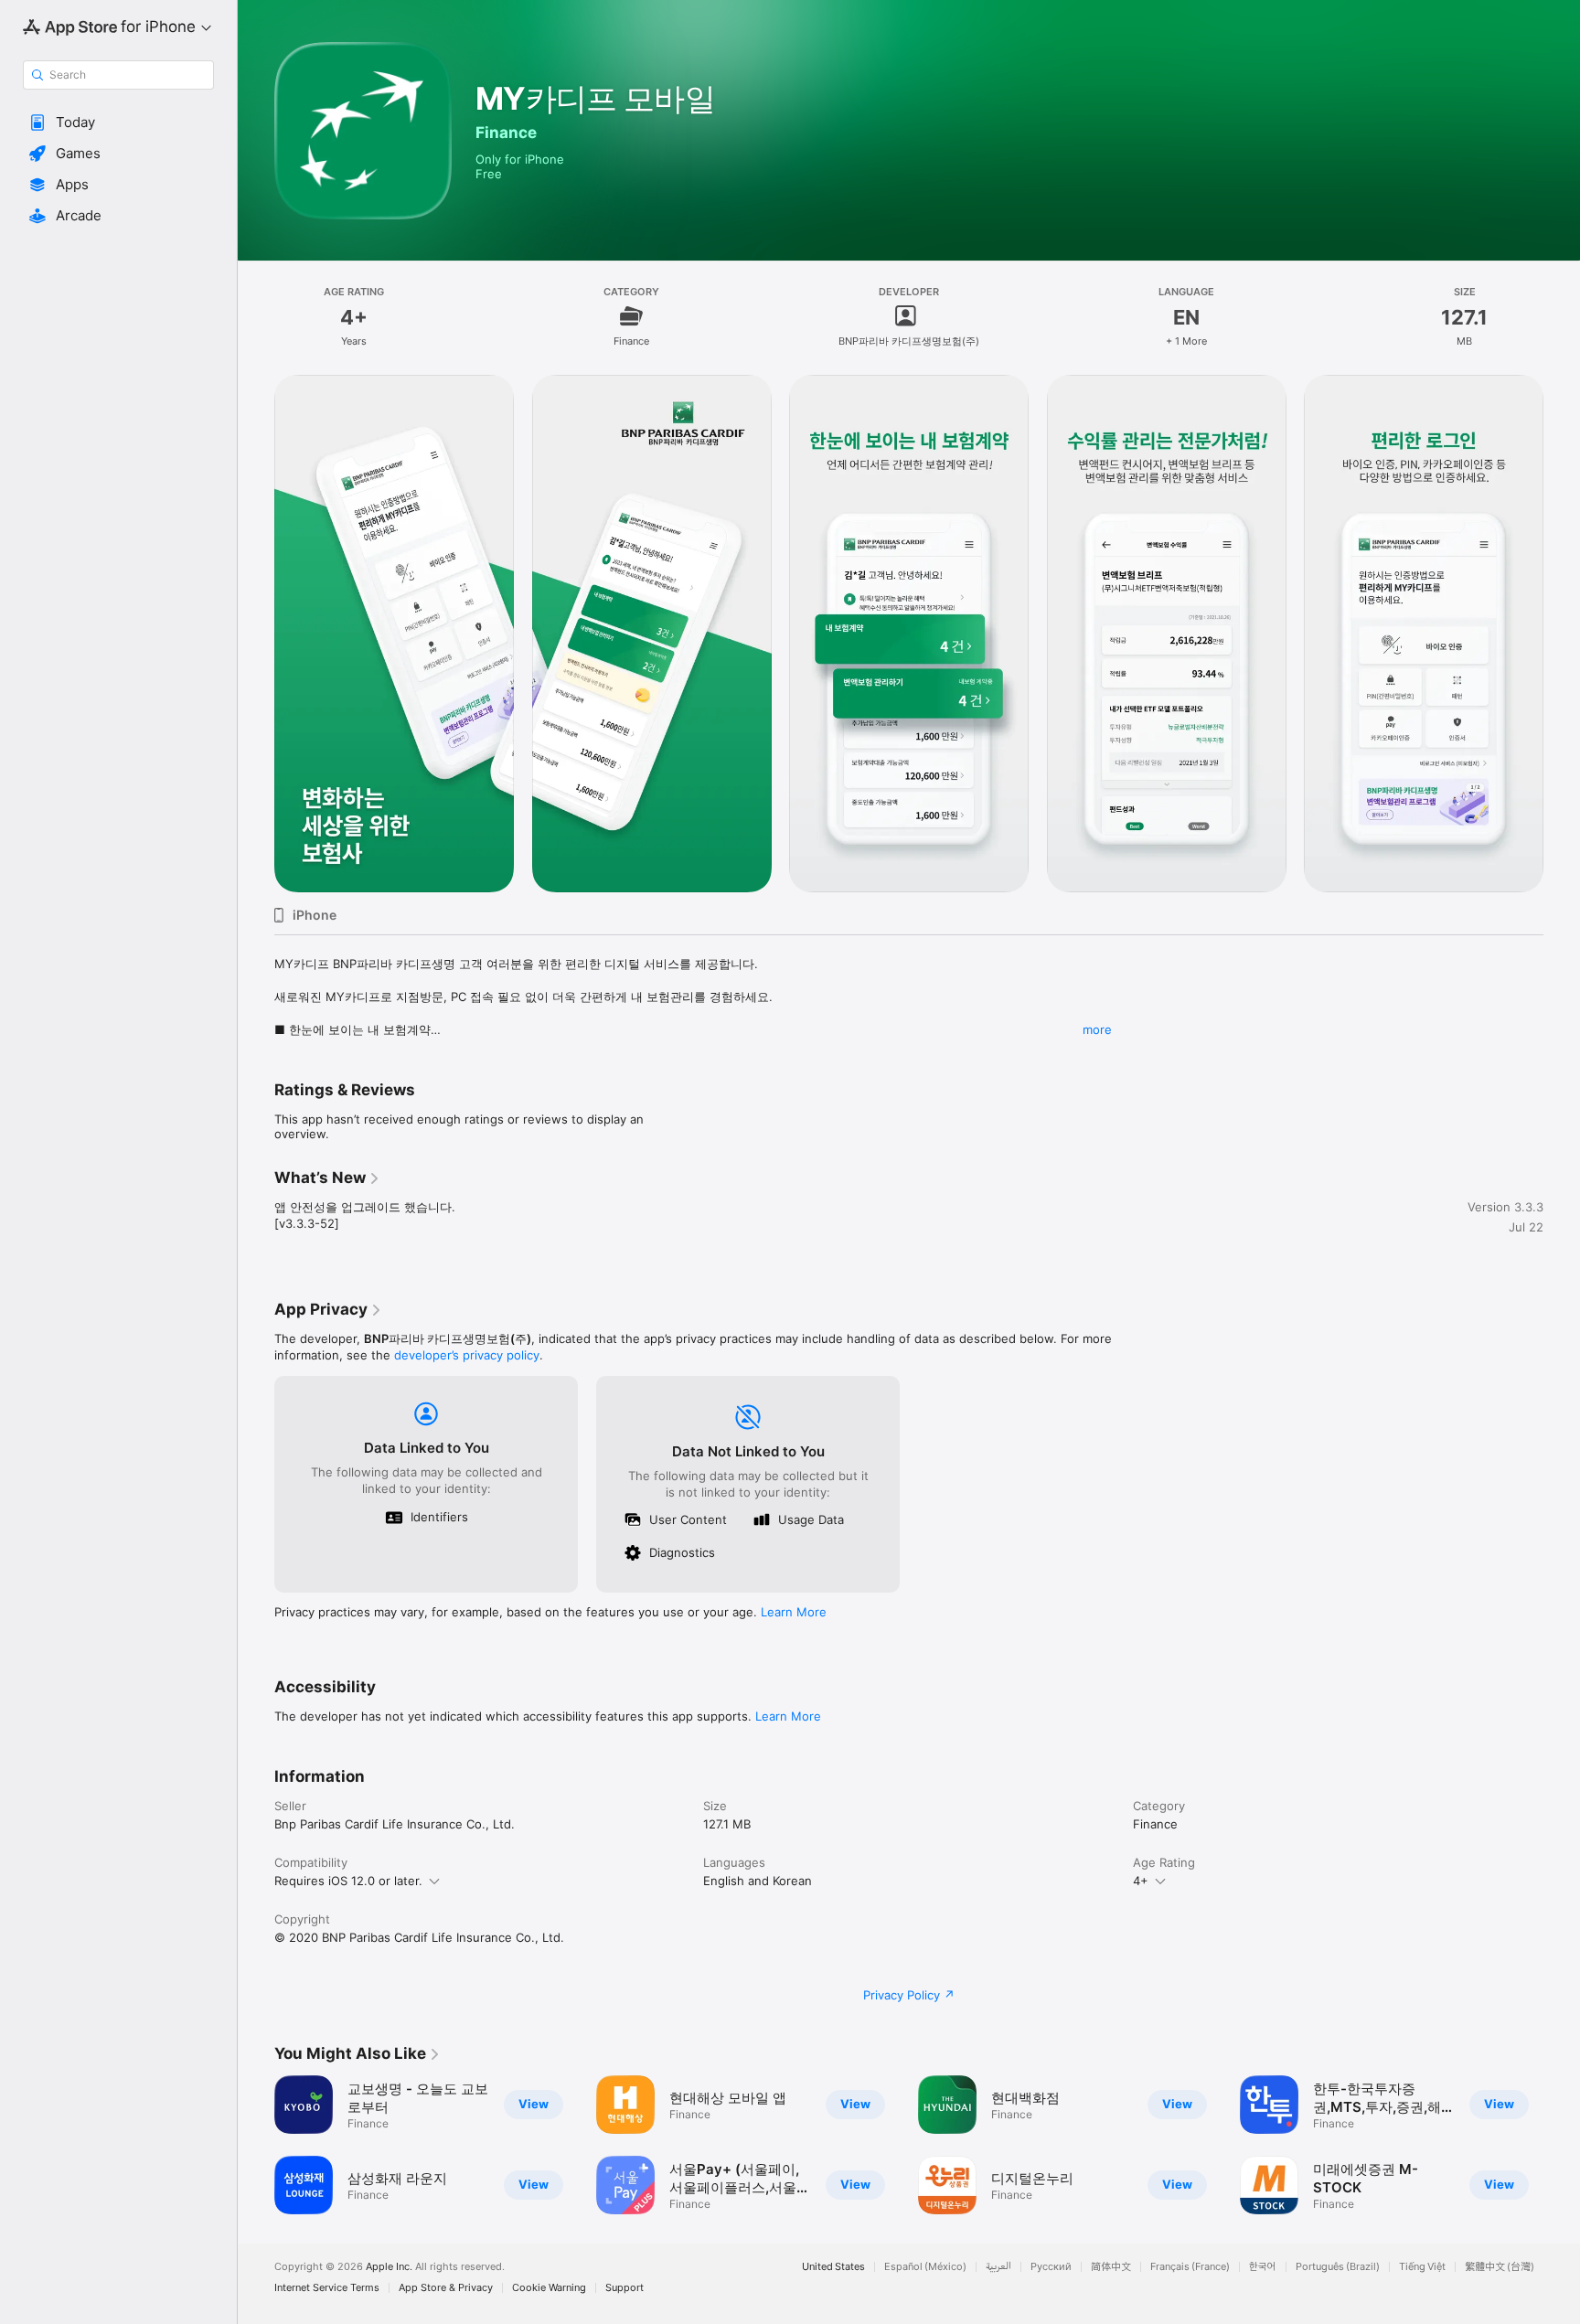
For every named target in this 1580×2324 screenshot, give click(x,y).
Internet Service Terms (327, 2288)
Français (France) (1190, 2267)
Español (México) (925, 2267)
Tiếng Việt (1422, 2267)
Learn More (794, 1612)
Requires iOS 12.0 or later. (348, 1881)
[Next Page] (1562, 634)
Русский (1051, 2267)
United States (833, 2267)
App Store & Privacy (446, 2288)
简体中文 (1111, 2267)
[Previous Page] (256, 634)
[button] (118, 123)
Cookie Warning (549, 2288)
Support (625, 2288)
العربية (998, 2267)
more (1097, 1029)
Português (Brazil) (1338, 2267)
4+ (1141, 1881)
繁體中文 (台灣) (1500, 2267)
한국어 (1263, 2267)
